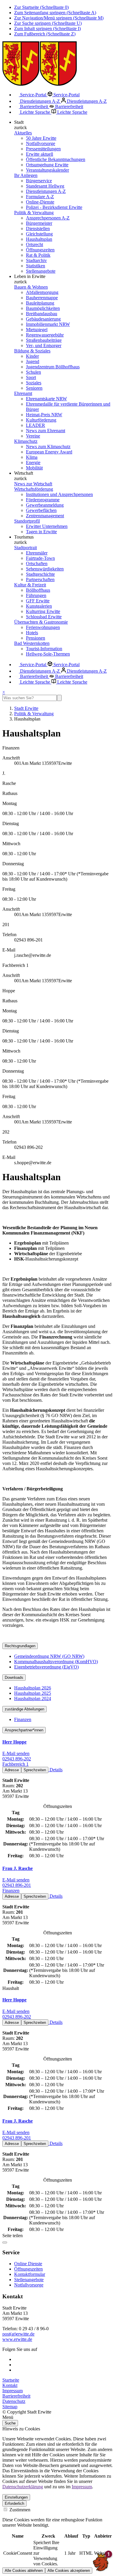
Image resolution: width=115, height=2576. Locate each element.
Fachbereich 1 (15, 1764)
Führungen (36, 595)
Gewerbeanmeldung (45, 505)
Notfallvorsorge (41, 143)
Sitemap (10, 2407)
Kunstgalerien (39, 606)
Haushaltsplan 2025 (33, 1693)
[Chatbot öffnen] (101, 2562)
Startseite (11, 2380)
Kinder (32, 356)
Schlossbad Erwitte (44, 617)
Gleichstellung (39, 234)
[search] (30, 698)
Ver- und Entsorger (44, 345)
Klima (32, 457)
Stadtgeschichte (40, 574)
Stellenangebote (41, 271)
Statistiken (36, 266)
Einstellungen (16, 2497)
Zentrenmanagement (45, 516)
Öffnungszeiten (40, 250)
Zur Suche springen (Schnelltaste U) (48, 23)
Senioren (34, 388)
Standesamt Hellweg (45, 186)
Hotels (32, 633)
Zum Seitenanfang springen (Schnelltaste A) (55, 13)
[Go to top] (5, 2242)
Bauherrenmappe (42, 298)
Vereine (33, 436)
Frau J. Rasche (18, 1868)
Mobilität (34, 468)
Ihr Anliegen (26, 175)
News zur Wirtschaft (33, 484)
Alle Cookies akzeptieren (69, 2571)
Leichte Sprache (35, 112)
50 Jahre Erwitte (41, 138)
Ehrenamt (23, 393)
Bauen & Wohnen (31, 287)
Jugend (33, 361)
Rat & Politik (38, 255)
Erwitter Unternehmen (47, 526)
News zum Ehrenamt (46, 431)
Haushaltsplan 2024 (33, 1698)
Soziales (34, 383)
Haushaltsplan (39, 239)
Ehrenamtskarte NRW (46, 399)
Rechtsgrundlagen (20, 1646)
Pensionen (36, 638)
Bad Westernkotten (32, 643)
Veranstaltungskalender (47, 170)
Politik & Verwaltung (34, 213)
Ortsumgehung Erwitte (47, 165)
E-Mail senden (16, 1753)
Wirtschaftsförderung (34, 489)
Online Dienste (28, 2264)
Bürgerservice (39, 181)
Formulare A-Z (40, 197)
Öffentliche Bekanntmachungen (56, 159)
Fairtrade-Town (40, 558)
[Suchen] (59, 698)
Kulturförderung (41, 420)
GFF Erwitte (38, 601)
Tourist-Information (44, 649)
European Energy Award (49, 452)
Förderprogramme (43, 500)
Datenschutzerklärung (23, 2487)
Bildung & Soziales (32, 351)
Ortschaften (37, 563)
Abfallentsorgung (42, 292)
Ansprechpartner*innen (24, 1730)
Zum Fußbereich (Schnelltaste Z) (45, 34)
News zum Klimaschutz (48, 447)
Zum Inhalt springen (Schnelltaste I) (47, 29)
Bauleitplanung (40, 303)
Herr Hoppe (14, 1742)
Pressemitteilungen (43, 149)
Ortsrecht (34, 244)
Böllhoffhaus (38, 590)
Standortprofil (27, 521)
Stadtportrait (26, 548)
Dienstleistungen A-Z (40, 101)
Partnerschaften (40, 579)
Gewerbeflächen (41, 510)
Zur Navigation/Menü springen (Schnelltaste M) (59, 18)
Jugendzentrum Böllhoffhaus (53, 367)
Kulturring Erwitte (43, 611)
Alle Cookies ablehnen (24, 2571)
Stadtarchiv (36, 260)
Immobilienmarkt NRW (48, 324)
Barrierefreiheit (34, 106)
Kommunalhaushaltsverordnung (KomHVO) (56, 1662)
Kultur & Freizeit (30, 585)
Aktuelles (23, 133)
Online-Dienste (40, 202)
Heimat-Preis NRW (44, 415)
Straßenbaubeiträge (44, 340)
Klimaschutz (26, 441)
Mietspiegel (37, 330)
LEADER (36, 425)
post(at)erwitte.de (18, 2334)
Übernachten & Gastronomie (41, 622)
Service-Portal (33, 95)
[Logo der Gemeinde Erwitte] (40, 84)
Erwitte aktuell (40, 154)
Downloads (14, 1678)
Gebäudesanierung (43, 319)
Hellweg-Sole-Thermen (48, 654)
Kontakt (10, 2385)
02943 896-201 (17, 1885)
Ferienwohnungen (43, 627)
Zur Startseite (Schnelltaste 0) (41, 7)
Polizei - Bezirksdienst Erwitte (54, 207)
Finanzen (23, 1719)
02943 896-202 (17, 1759)
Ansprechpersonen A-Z (48, 218)
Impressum (13, 2391)
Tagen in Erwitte (41, 532)
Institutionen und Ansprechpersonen (59, 494)
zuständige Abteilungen (24, 1709)
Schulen (33, 372)
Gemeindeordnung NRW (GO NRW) (49, 1656)
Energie (33, 462)
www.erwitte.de (17, 2339)
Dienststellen (38, 229)
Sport (31, 377)
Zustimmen (19, 2510)
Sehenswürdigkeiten (45, 569)
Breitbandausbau (42, 314)
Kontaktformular (30, 2274)
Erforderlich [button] (14, 2503)
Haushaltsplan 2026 (33, 1688)
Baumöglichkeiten (43, 308)
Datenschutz (14, 2401)
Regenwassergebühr (45, 335)
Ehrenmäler (37, 553)
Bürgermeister (39, 223)
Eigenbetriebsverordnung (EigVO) (46, 1667)
